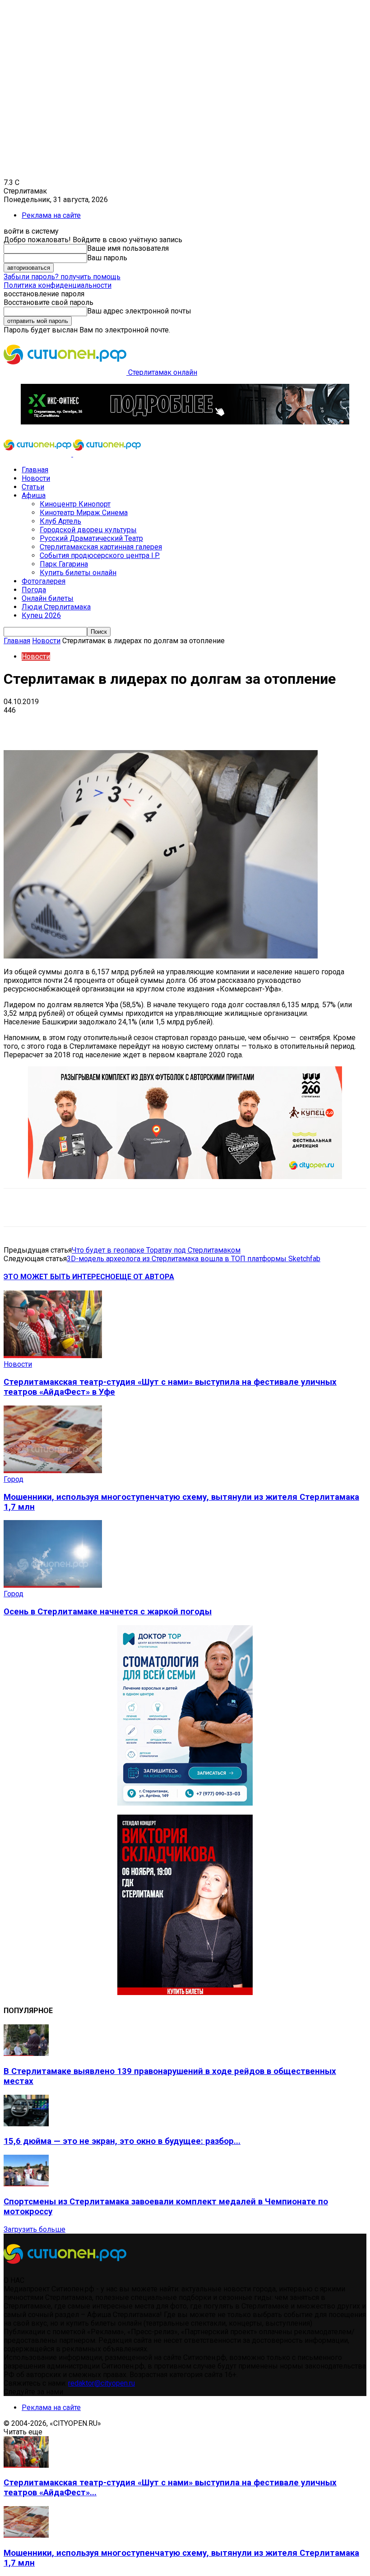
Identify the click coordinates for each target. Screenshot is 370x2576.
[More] (284, 724)
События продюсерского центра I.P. (100, 555)
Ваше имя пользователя (128, 248)
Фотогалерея (44, 581)
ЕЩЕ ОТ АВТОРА (145, 1277)
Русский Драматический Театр (91, 538)
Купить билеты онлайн (78, 573)
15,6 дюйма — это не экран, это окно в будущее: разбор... (122, 2141)
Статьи (33, 487)
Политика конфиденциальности (58, 285)
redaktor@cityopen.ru (102, 2383)
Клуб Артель (60, 521)
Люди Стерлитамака (56, 607)
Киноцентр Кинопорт (75, 504)
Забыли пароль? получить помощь (62, 277)
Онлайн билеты (48, 598)
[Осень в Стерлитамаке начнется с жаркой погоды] (53, 1585)
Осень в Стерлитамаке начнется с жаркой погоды (108, 1612)
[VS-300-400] (185, 1993)
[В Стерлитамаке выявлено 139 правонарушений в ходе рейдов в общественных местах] (26, 2053)
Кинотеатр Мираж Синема (84, 513)
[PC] (185, 422)
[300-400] (185, 1803)
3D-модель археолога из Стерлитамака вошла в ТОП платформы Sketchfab (194, 1259)
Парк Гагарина (64, 564)
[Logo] (38, 454)
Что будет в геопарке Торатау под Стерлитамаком (156, 1250)
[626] (185, 1177)
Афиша (34, 495)
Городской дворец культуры (88, 530)
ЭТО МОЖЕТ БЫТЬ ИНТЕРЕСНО (60, 1277)
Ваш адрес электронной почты (139, 311)
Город (14, 1479)
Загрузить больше (35, 2229)
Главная (35, 470)
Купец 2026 (41, 615)
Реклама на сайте (51, 215)
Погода (34, 590)
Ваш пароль (107, 258)
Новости (36, 478)
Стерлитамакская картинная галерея (101, 547)
